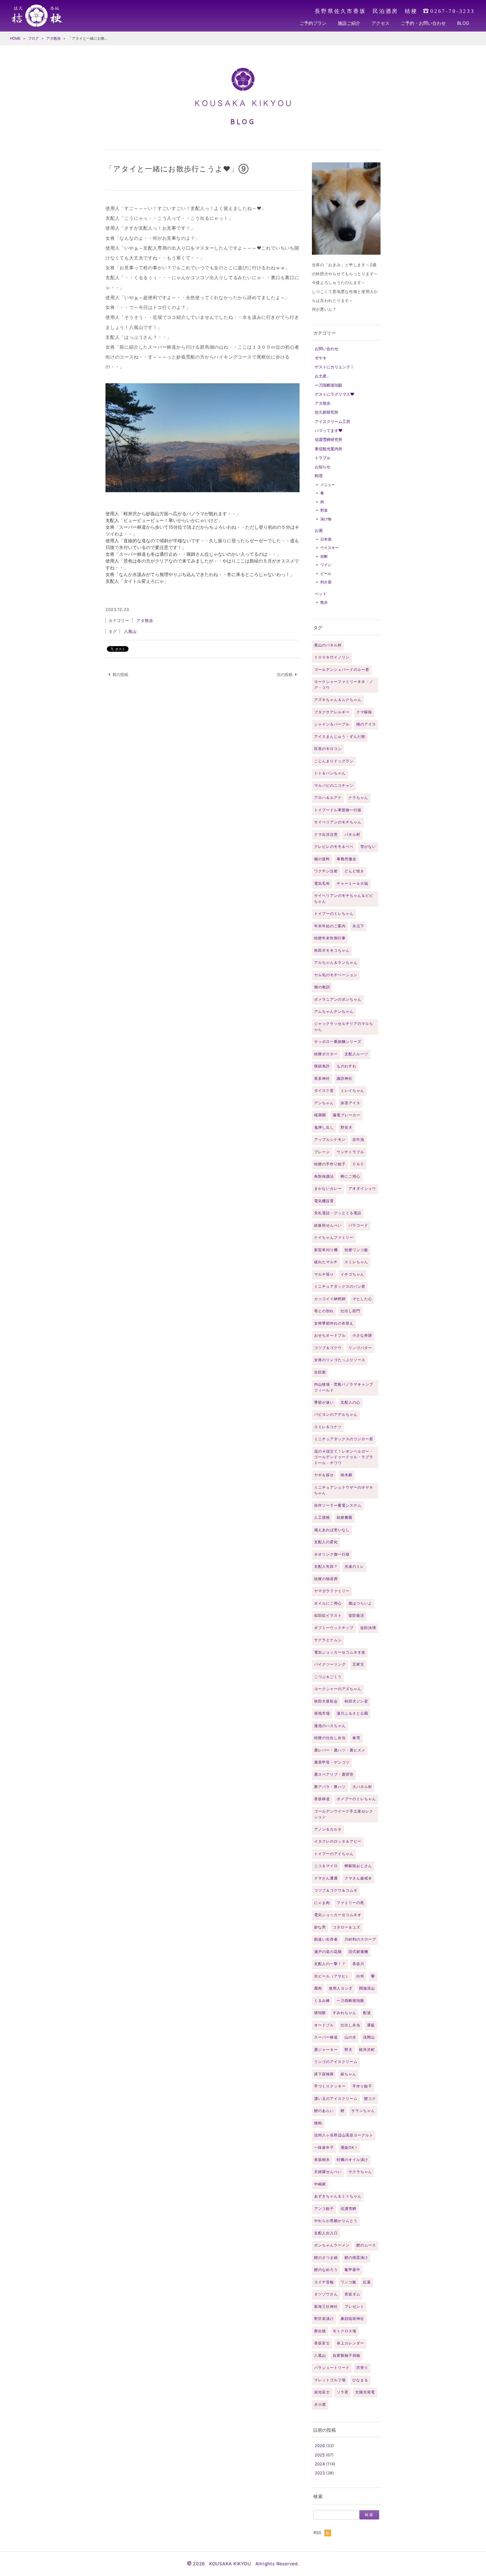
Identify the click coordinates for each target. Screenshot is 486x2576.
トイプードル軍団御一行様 (338, 810)
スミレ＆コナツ (328, 1427)
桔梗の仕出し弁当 (330, 1738)
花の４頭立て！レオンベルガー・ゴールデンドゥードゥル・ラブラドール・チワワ (344, 1457)
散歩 (324, 602)
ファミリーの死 (350, 1903)
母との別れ (324, 1311)
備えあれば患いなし (332, 1530)
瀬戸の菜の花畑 (328, 1952)
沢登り (362, 2368)
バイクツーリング (330, 1664)
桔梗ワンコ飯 (356, 1250)
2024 (320, 2464)
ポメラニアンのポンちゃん (338, 999)
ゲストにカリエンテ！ (334, 367)
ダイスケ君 (324, 1091)
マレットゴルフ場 (330, 2380)
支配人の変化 (326, 1542)
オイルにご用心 (328, 1603)
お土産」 (323, 376)
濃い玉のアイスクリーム (336, 2099)
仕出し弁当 (350, 2025)
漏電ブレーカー (346, 1115)
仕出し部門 (350, 1311)
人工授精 (322, 1517)
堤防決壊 (368, 1628)
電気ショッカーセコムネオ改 (340, 1652)
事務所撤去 (346, 859)
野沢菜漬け (324, 2319)
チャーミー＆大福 (352, 883)
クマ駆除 (364, 712)
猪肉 (318, 2123)
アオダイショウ (362, 1189)
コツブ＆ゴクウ (328, 1348)
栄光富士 (322, 2392)
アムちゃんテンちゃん (334, 1012)
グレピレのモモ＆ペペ (334, 847)
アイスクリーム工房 (332, 421)
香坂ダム (352, 2294)
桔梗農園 (345, 1517)
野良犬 (346, 1127)
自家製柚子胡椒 (346, 2356)
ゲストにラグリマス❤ (335, 394)
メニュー (328, 485)
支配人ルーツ (356, 1054)
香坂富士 (322, 2343)
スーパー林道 (326, 2037)
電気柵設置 (324, 1201)
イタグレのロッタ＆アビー (338, 1841)
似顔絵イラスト (328, 1615)
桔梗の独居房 (326, 1579)
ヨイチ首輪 (324, 2282)
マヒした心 (362, 1299)
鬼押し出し (324, 1127)
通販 (371, 2025)
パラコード (358, 1225)
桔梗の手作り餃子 (330, 1164)
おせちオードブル (330, 1335)
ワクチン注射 (326, 871)
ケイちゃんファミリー (334, 1237)
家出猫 (320, 2331)
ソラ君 (343, 2392)
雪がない (368, 847)
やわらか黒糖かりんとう (336, 2221)
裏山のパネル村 (328, 645)
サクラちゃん (360, 2172)
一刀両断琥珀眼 (328, 385)
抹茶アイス (350, 1103)
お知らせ (323, 467)
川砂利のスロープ (360, 1939)
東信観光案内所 (328, 449)
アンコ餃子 (324, 2209)
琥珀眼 (320, 2013)
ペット (321, 594)
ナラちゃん (358, 798)
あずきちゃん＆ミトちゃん (338, 2196)
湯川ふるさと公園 (352, 1713)
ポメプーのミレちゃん (356, 1799)
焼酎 (324, 556)
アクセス (381, 23)
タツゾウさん (326, 2294)
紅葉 (367, 2282)
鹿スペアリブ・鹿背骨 (334, 1774)
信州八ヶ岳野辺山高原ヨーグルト (344, 2135)
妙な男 (320, 1927)
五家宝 (358, 1664)
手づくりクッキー (330, 2086)
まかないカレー (328, 1189)
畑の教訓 (322, 987)
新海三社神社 (326, 2307)
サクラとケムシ (328, 1640)
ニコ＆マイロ (326, 1866)
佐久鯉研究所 (327, 412)
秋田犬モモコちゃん (332, 950)
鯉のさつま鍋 (326, 2258)
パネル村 (352, 835)
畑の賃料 (322, 859)
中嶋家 (320, 2184)
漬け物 (326, 519)
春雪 (356, 1738)
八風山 (320, 2356)
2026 (320, 2446)
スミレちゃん (356, 1262)
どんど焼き (354, 871)
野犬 (348, 2050)
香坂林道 (322, 1799)
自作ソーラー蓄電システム (338, 1505)
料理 (319, 476)
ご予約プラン (313, 23)
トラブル (323, 458)
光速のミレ (354, 1566)
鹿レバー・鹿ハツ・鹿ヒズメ (340, 1750)
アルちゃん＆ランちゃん (336, 963)
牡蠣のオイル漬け (352, 2160)
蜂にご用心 (350, 1176)
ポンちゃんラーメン (332, 2245)
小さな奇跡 (362, 1335)
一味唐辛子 (324, 2148)
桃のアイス (366, 724)
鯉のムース (366, 2245)
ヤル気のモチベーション (336, 975)
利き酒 (326, 582)
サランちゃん (363, 2111)
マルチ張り (324, 1274)
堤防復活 (356, 1615)
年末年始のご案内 (330, 926)
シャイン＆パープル (332, 724)
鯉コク (370, 2099)
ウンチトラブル (350, 1152)
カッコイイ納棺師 (330, 1299)
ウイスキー (329, 548)
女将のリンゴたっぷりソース (340, 1360)
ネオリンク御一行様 (332, 1554)
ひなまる (360, 2380)
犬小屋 (320, 2404)
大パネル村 (362, 1787)
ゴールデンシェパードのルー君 (342, 670)
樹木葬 (346, 1475)
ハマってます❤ (329, 430)
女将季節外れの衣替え (334, 1323)
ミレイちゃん (352, 1091)
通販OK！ (349, 2148)
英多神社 (322, 1078)
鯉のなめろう (326, 2270)
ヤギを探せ (324, 1475)
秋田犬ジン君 (356, 1701)
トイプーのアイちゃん (334, 1854)
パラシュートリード (332, 2368)
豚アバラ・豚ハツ (330, 1787)
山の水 (350, 2037)
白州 (360, 1976)
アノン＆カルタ (328, 1829)
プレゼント (354, 2307)
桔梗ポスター (326, 1054)
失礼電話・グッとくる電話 (338, 1213)
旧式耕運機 (358, 1952)
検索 (318, 2496)
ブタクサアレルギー (332, 712)
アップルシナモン (330, 1140)
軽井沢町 (367, 2050)
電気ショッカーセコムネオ (338, 1915)
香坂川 (358, 1964)
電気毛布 (322, 883)
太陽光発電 (365, 2392)
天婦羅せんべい (328, 2172)
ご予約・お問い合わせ (423, 23)
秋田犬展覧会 (326, 1701)
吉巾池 (358, 1140)
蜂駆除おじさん (358, 1866)
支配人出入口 (326, 2233)
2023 (320, 2473)
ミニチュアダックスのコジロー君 (344, 1439)
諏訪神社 (345, 1078)
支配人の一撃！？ (330, 1964)
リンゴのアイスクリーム (336, 2062)
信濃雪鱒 (348, 2209)
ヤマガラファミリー (332, 1591)
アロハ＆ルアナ (328, 798)
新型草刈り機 (326, 1250)
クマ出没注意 (326, 835)
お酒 (319, 530)
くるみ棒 (322, 2001)
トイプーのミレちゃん (334, 914)
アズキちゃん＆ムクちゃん (338, 700)
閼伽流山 (367, 1988)
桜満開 (320, 1115)
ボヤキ (321, 358)
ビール (326, 574)
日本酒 (326, 539)
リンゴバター (360, 1348)
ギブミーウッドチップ (334, 1628)
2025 (320, 2455)
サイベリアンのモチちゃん (338, 822)
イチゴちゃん (352, 1274)
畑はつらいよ (360, 1603)
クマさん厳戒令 (358, 1878)
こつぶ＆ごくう (328, 1677)
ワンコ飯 (348, 2282)
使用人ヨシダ (341, 1988)
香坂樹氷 (322, 2160)
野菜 (324, 510)
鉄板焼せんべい (328, 1225)
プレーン (322, 1152)
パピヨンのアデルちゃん (336, 1414)
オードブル (324, 2025)
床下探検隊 (324, 2074)
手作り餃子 (362, 2086)
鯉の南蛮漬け (356, 2258)
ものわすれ (346, 1066)
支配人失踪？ (326, 1566)
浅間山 (369, 2037)
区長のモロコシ (328, 749)
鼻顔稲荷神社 (352, 2319)
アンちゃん (324, 1103)
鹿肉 (318, 1988)
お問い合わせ (327, 349)
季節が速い (324, 1402)
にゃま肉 (322, 1903)
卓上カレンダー (350, 2343)
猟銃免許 (322, 1066)
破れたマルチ (326, 1262)
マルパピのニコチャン (334, 786)
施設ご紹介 (349, 23)
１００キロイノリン (332, 657)
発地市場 (322, 1713)
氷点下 (358, 926)
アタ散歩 (323, 403)
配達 (367, 2013)
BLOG (463, 23)
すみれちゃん (345, 2013)
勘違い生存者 (326, 1939)
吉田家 (320, 1372)
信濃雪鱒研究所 (328, 439)
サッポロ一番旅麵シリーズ (338, 1042)
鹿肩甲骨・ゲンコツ (332, 1762)
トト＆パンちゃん (330, 773)
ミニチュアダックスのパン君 (340, 1286)
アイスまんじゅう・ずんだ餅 (340, 737)
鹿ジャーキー (326, 2050)
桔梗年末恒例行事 (330, 938)
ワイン (326, 565)
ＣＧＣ (358, 1164)
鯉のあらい (324, 2111)
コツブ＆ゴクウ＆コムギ (336, 1890)
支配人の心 (350, 1402)
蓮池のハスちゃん (330, 1726)
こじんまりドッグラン (334, 761)
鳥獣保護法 (324, 1176)
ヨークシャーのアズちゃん (338, 1689)
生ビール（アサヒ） (332, 1976)
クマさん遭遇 (326, 1878)
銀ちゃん (348, 2074)
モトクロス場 (345, 2331)
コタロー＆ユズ (346, 1927)
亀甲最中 (352, 2270)
